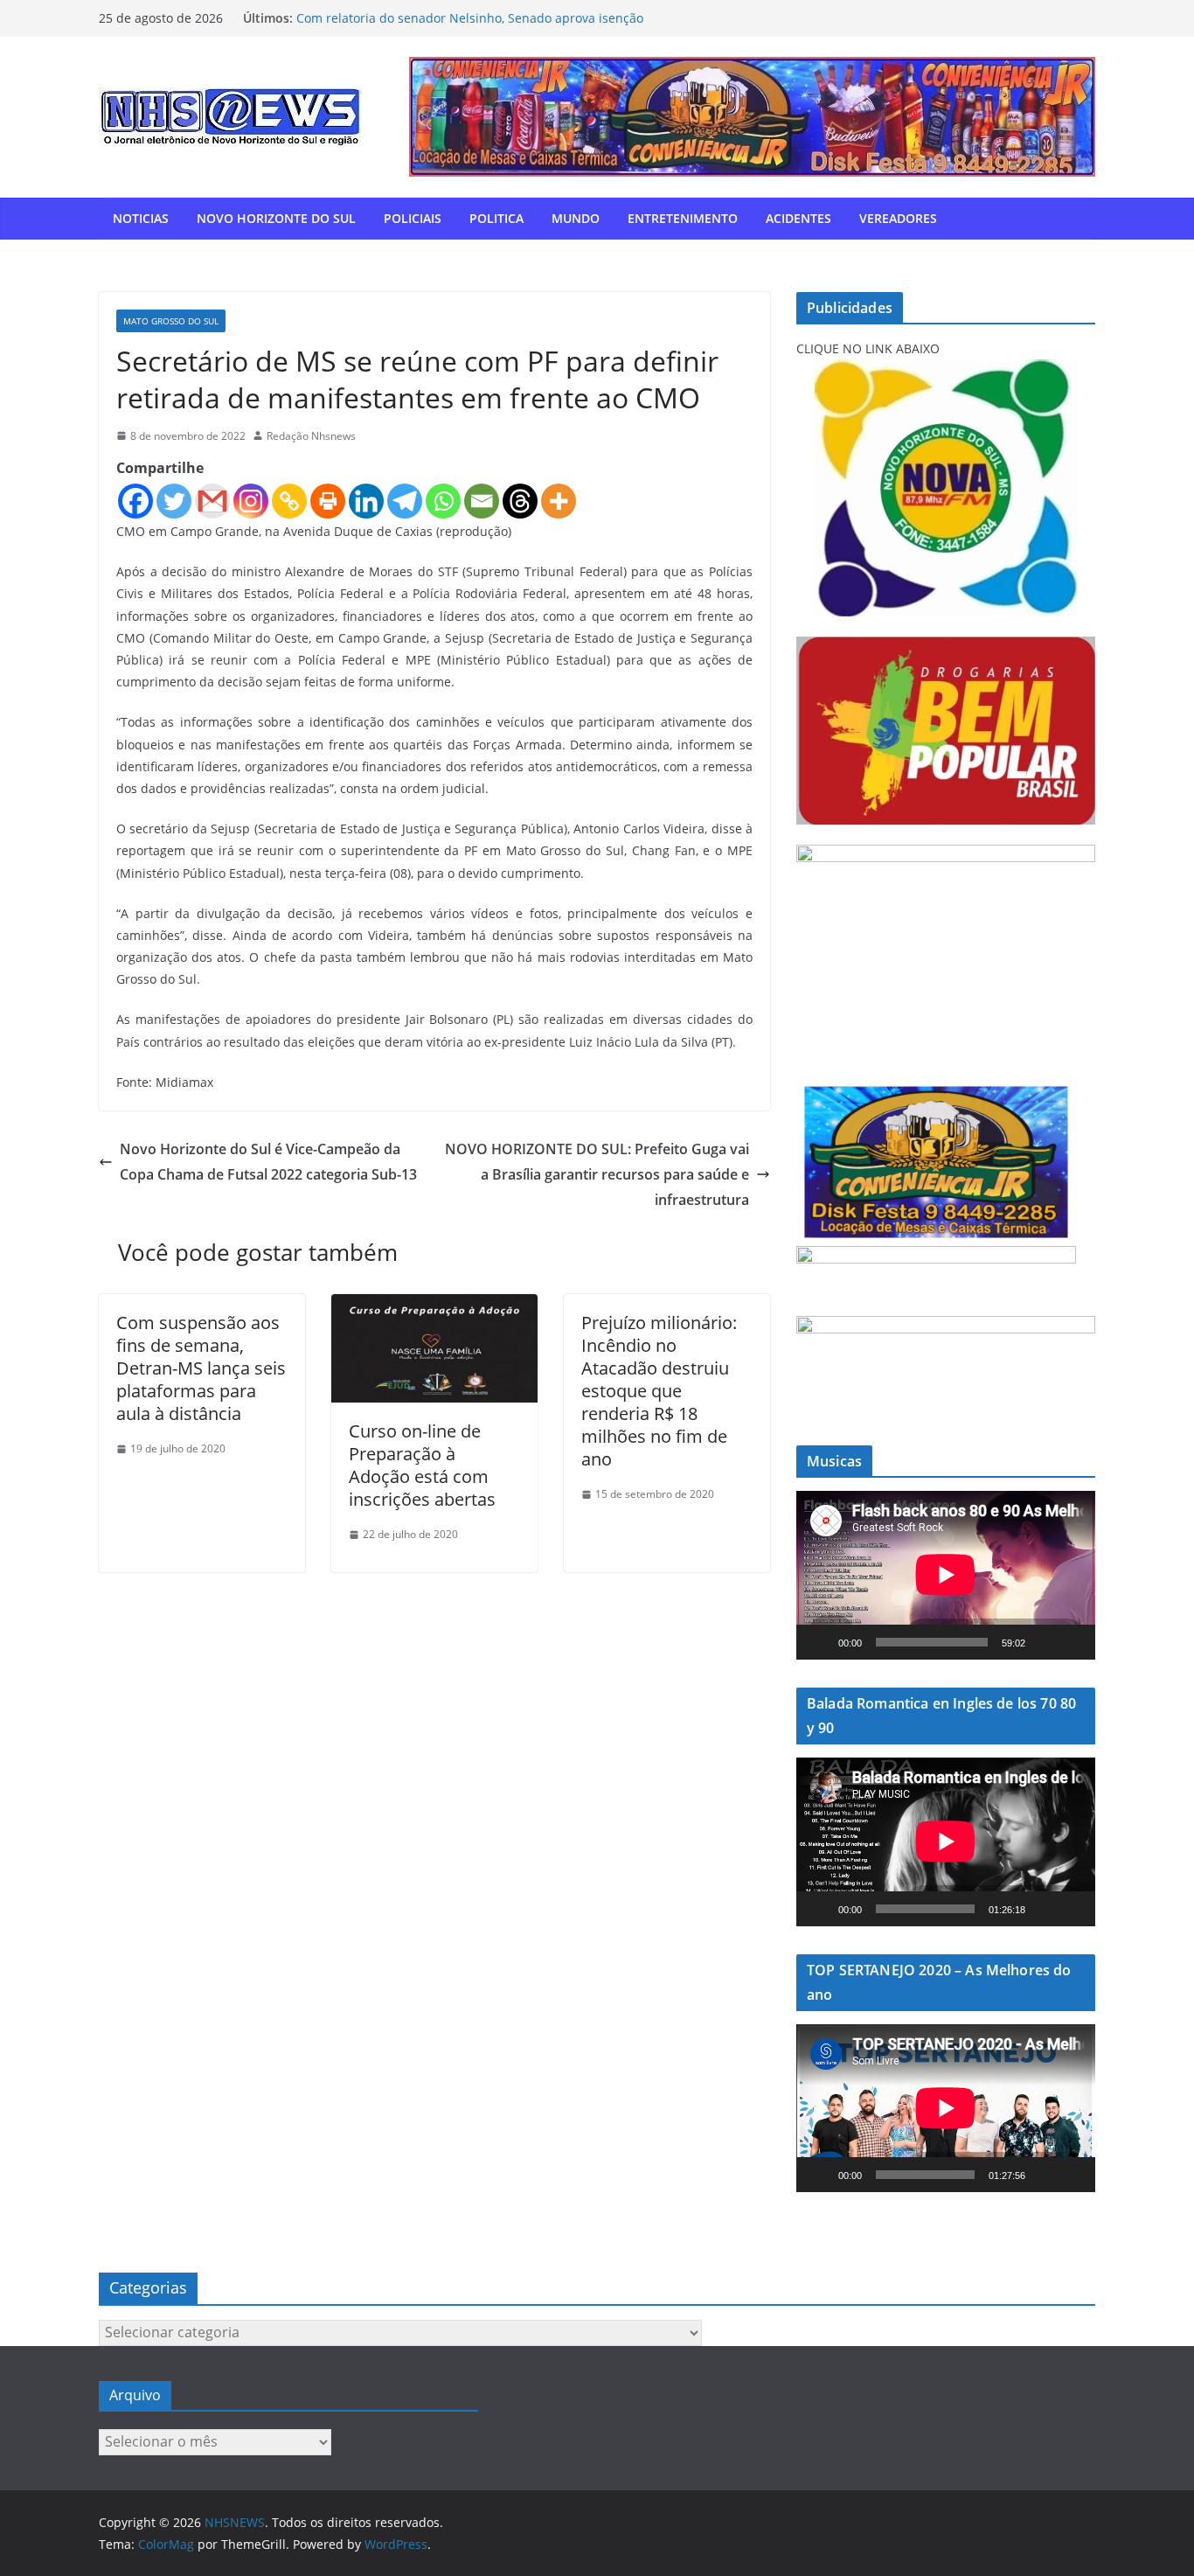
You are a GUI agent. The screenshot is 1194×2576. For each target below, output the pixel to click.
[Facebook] (135, 501)
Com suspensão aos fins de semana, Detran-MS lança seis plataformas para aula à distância (201, 1368)
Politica (496, 218)
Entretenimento (683, 218)
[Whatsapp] (443, 501)
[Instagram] (251, 501)
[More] (559, 501)
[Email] (482, 501)
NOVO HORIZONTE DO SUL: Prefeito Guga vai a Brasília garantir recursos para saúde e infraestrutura (597, 1174)
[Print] (328, 501)
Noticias (141, 218)
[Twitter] (174, 501)
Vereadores (898, 218)
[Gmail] (212, 501)
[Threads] (520, 501)
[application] (946, 1575)
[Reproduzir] (819, 1642)
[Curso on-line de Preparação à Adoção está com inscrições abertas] (434, 1306)
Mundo (576, 218)
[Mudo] (1045, 1642)
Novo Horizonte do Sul (276, 218)
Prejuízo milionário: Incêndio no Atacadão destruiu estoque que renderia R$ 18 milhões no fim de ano (659, 1391)
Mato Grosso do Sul (171, 321)
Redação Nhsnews (311, 436)
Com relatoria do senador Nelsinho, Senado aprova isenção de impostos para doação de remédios (470, 27)
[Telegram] (405, 501)
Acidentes (798, 218)
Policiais (413, 218)
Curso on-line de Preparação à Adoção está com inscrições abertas (422, 1465)
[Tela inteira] (1073, 1642)
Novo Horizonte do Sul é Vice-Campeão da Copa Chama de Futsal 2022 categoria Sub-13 (268, 1162)
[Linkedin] (366, 501)
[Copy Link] (289, 501)
